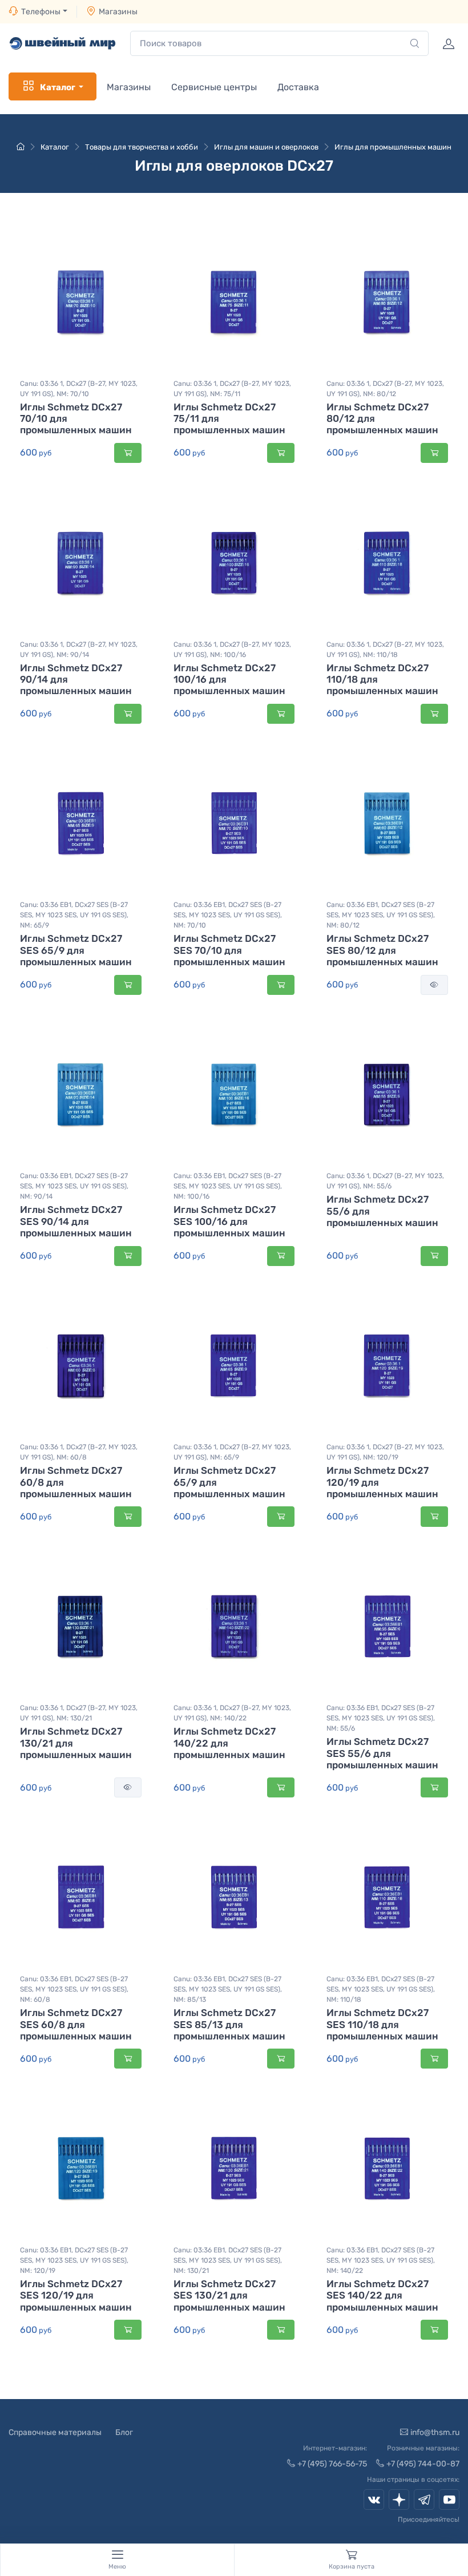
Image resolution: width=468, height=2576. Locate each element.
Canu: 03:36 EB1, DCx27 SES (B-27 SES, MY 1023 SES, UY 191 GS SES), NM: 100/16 (228, 1186)
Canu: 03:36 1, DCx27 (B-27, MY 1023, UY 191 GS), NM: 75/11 (232, 389)
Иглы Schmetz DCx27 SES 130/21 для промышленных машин (229, 2295)
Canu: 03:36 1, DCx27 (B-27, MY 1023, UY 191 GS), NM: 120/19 (385, 1452)
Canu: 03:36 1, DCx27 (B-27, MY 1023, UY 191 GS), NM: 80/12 (385, 389)
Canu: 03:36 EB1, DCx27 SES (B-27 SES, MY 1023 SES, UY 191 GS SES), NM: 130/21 (228, 2260)
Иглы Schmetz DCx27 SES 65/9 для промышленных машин (76, 950)
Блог (124, 2432)
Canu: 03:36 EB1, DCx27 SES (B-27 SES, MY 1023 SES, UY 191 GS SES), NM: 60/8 (74, 1989)
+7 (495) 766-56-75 (332, 2464)
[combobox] (279, 44)
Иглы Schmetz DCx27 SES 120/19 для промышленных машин (76, 2295)
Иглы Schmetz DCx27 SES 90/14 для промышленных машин (76, 1221)
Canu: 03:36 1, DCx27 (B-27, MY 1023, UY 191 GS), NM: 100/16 (232, 650)
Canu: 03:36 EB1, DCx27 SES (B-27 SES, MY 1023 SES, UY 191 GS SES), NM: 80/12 (381, 915)
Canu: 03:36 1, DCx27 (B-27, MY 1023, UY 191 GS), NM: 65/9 (232, 1452)
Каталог (58, 87)
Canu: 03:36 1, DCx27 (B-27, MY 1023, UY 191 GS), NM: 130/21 (79, 1713)
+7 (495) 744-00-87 (423, 2464)
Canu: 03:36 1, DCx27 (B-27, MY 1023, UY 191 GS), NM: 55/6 (385, 1181)
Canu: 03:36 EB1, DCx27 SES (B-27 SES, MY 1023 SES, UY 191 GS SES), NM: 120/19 (74, 2260)
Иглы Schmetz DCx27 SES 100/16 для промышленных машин (229, 1221)
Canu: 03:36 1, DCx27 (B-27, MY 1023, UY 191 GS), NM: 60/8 (79, 1452)
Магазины (118, 12)
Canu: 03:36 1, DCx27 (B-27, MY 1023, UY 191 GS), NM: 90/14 (79, 650)
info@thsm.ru (435, 2432)
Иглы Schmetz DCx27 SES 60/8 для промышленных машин (76, 2024)
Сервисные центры (214, 87)
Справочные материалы (55, 2432)
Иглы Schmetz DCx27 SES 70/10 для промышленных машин (229, 950)
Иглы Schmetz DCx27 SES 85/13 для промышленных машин (229, 2024)
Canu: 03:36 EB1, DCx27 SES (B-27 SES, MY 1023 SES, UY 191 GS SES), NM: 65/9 (74, 915)
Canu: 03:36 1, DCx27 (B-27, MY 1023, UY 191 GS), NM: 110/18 (385, 650)
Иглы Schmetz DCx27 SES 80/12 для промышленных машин (382, 950)
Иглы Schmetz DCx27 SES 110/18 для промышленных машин (382, 2024)
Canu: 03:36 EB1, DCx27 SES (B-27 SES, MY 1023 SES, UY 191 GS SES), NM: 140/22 (381, 2260)
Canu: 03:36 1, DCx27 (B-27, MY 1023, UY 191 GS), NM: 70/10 (79, 389)
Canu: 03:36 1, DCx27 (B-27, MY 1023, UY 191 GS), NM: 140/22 (232, 1713)
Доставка (298, 87)
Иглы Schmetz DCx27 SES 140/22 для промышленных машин (382, 2295)
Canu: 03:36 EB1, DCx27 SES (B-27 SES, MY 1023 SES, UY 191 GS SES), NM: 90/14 (74, 1186)
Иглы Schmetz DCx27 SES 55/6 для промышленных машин (382, 1753)
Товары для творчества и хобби (142, 147)
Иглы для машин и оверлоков (266, 147)
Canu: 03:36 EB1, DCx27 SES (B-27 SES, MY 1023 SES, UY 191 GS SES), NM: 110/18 (381, 1989)
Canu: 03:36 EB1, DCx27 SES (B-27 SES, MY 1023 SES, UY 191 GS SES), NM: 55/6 (381, 1718)
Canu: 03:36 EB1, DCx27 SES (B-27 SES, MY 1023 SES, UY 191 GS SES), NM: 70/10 (228, 915)
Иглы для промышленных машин (393, 147)
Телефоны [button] (41, 12)
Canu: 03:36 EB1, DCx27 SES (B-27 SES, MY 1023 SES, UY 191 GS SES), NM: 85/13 (228, 1989)
